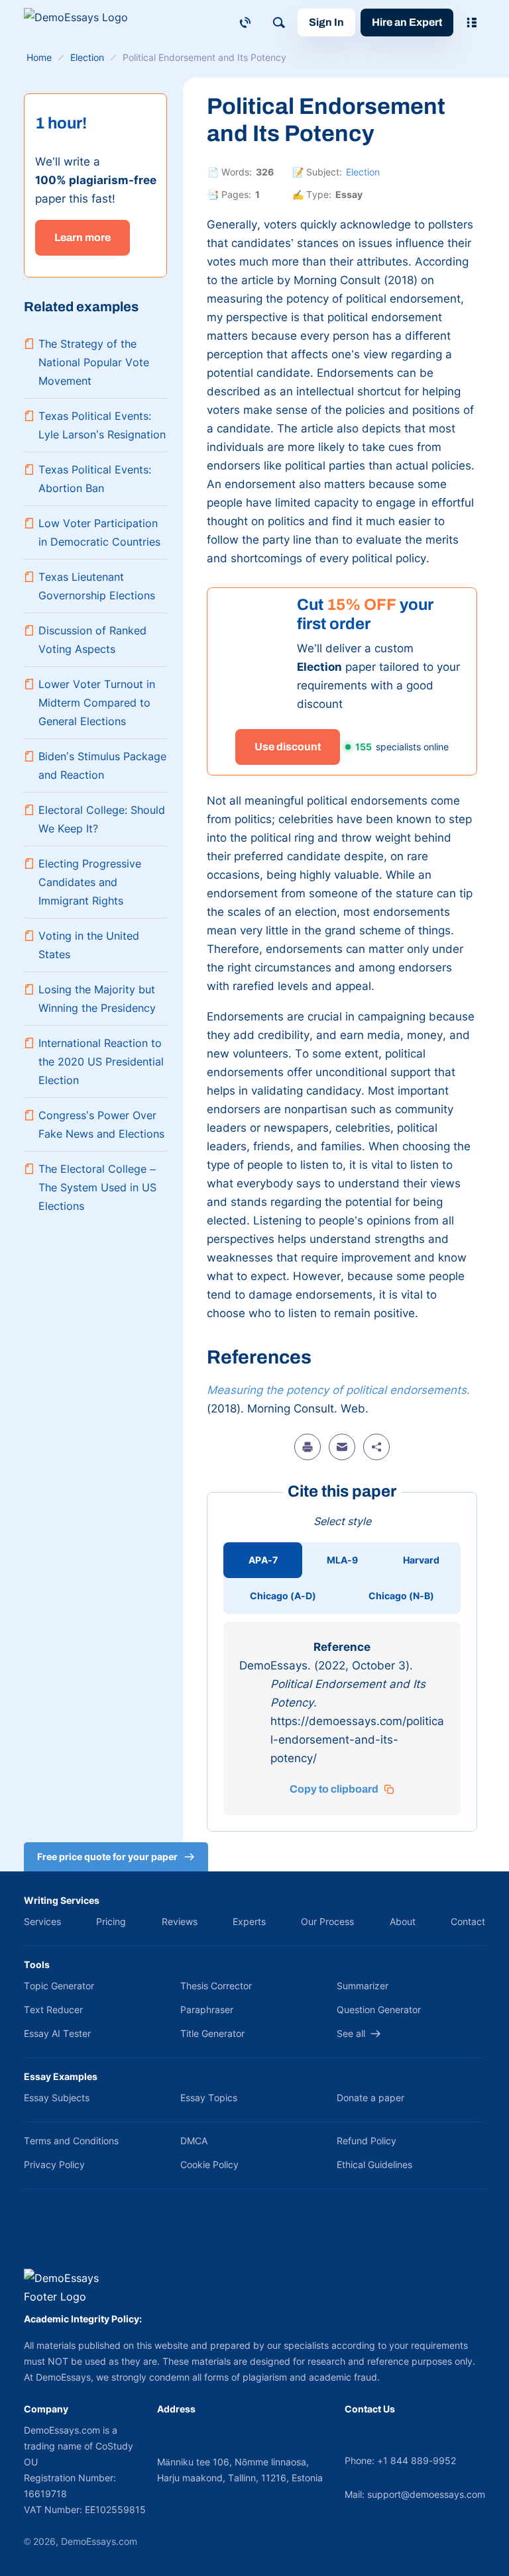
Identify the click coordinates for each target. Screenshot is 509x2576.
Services (42, 1921)
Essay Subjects (57, 2098)
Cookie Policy (209, 2164)
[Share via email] (342, 1447)
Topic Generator (59, 1986)
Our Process (327, 1921)
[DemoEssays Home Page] (84, 22)
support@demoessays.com (426, 2494)
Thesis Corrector (216, 1986)
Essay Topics (209, 2098)
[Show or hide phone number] (245, 23)
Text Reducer (53, 2009)
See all (351, 2033)
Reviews (180, 1921)
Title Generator (212, 2033)
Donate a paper (370, 2098)
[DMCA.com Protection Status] (43, 2236)
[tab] (263, 1560)
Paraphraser (207, 2009)
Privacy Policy (54, 2164)
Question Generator (379, 2009)
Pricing (111, 1921)
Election (363, 172)
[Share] (376, 1447)
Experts (249, 1921)
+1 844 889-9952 (417, 2460)
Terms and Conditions (71, 2141)
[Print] (308, 1447)
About (403, 1921)
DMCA (194, 2141)
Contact (468, 1921)
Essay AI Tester (57, 2033)
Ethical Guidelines (374, 2164)
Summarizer (363, 1986)
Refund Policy (367, 2141)
